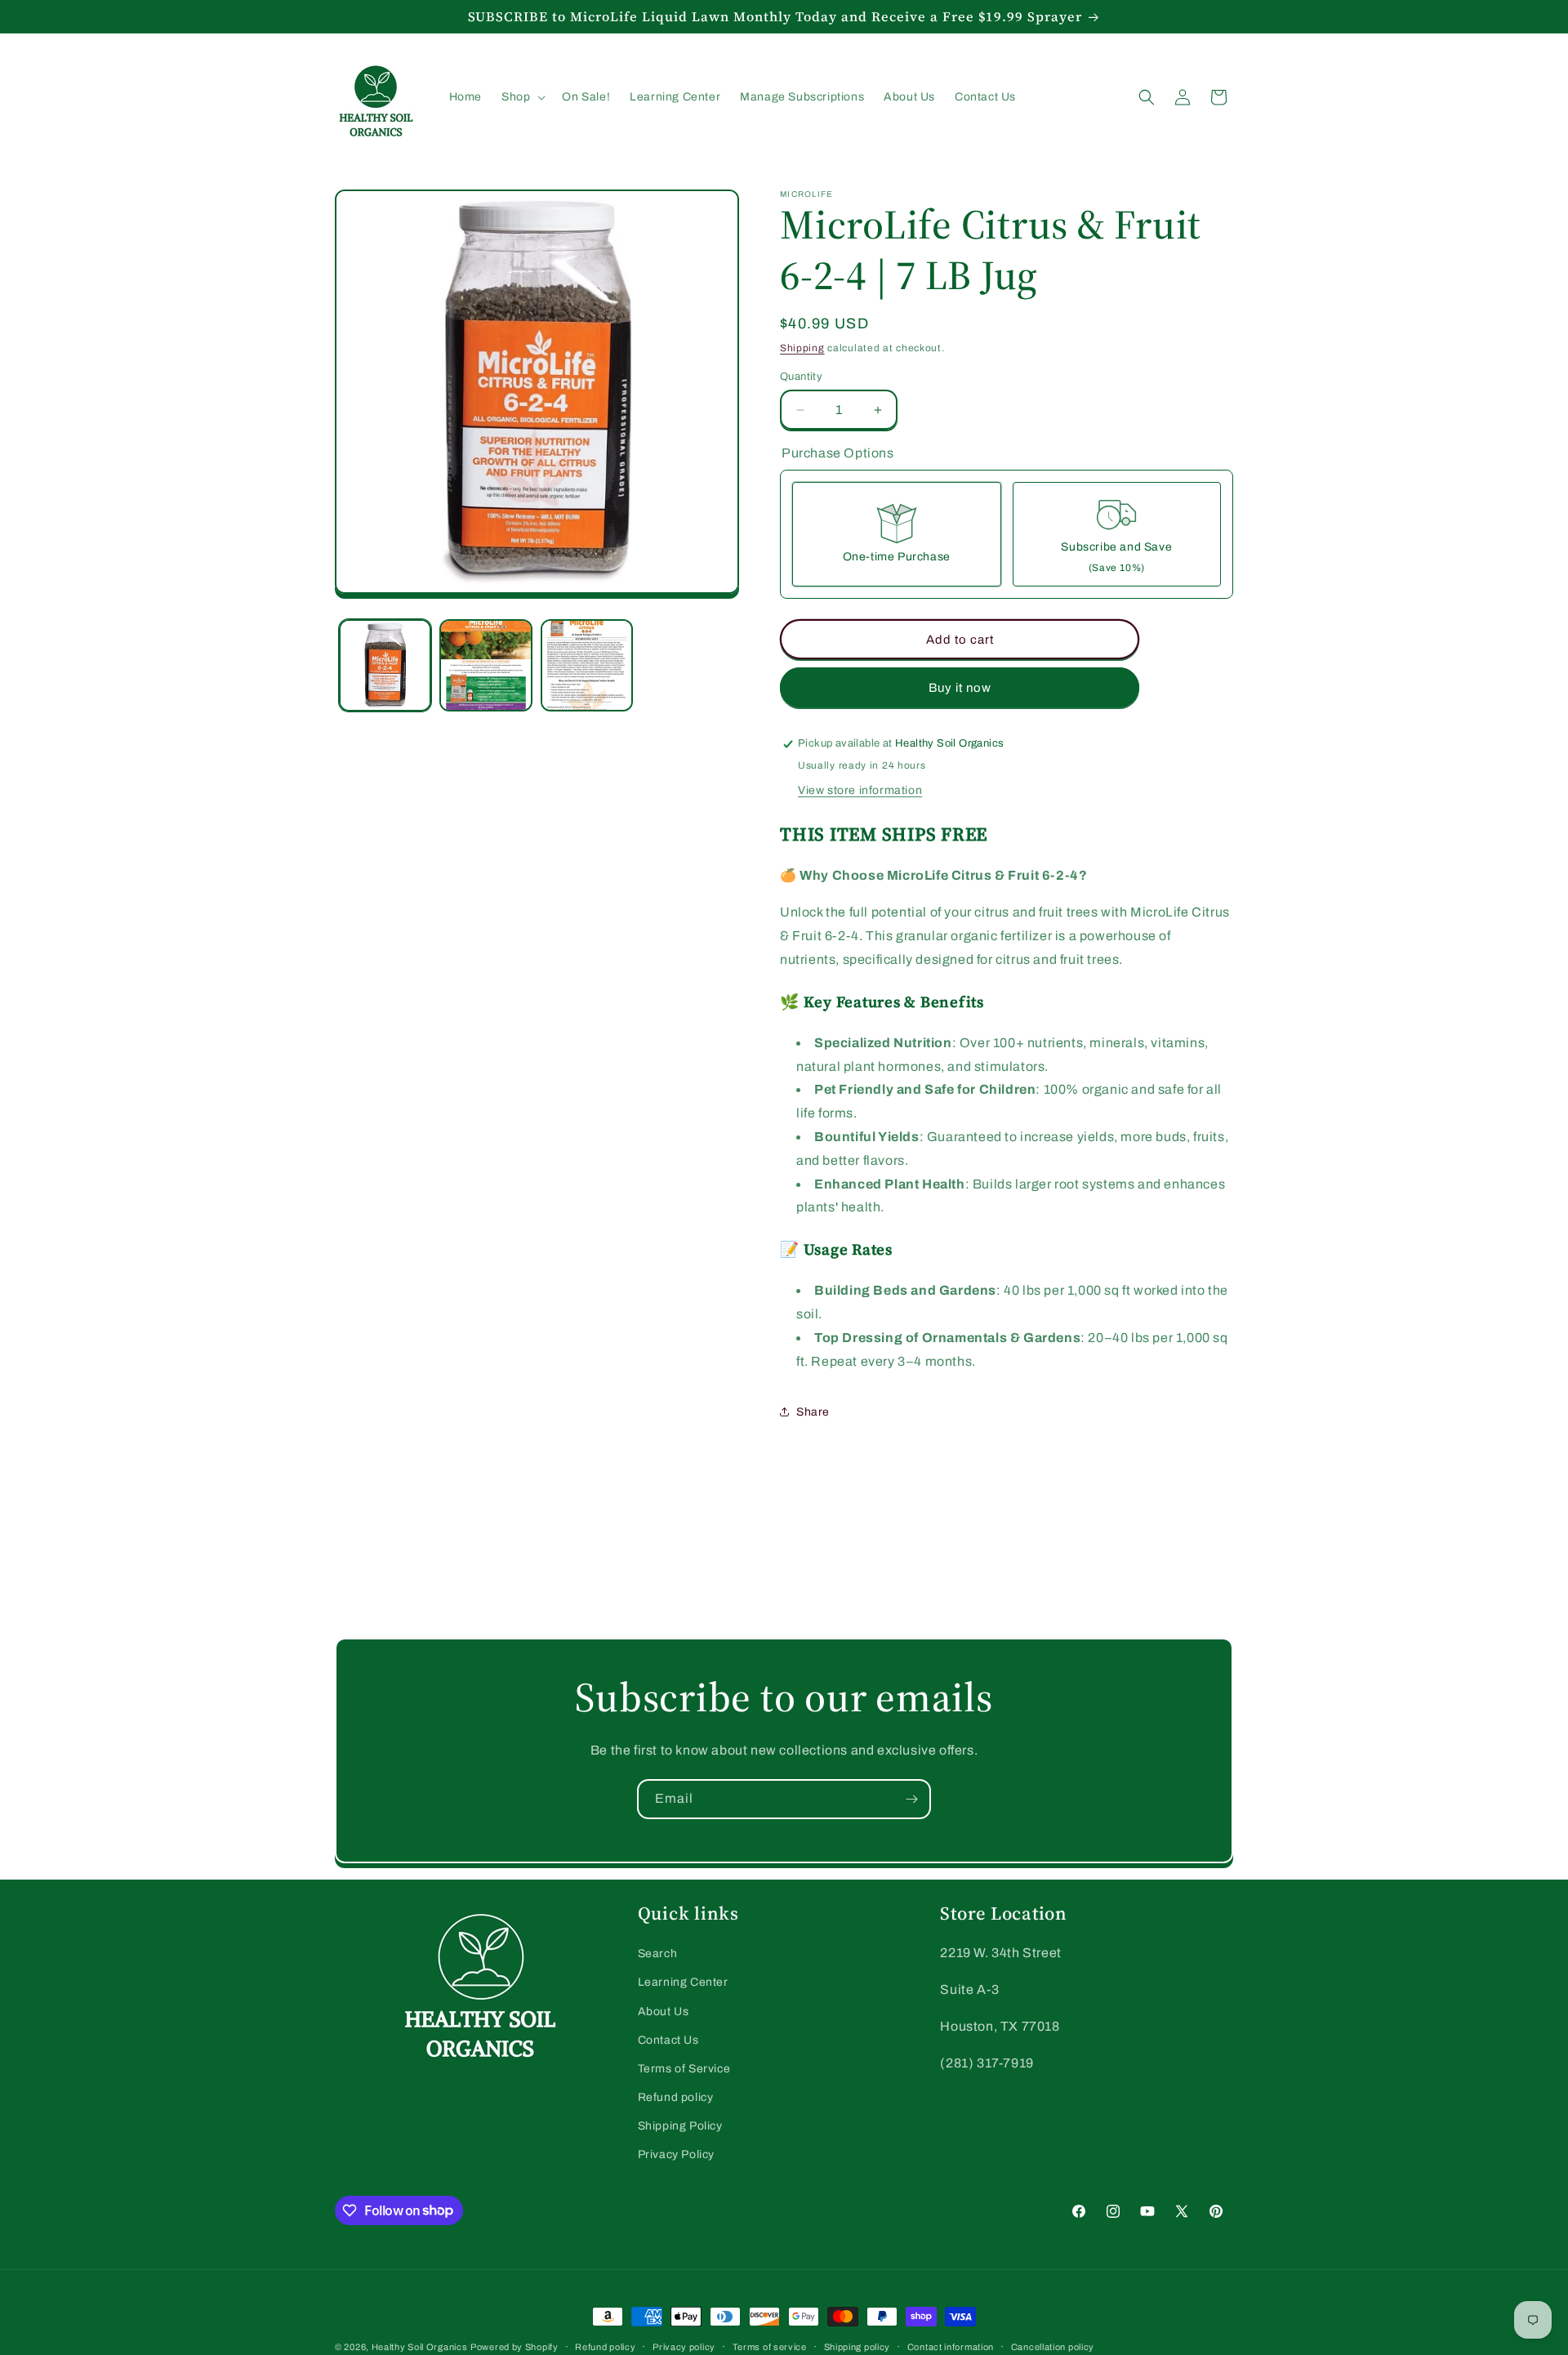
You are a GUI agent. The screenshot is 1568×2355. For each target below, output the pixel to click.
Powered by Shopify (514, 2347)
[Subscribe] (911, 1799)
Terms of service (770, 2346)
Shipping (802, 348)
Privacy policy (684, 2346)
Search (658, 1954)
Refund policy (676, 2097)
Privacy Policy (676, 2154)
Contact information (951, 2346)
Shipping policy (857, 2346)
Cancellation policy (1053, 2346)
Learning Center (683, 1982)
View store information (860, 790)
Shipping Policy (680, 2126)
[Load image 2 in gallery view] (486, 665)
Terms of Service (684, 2069)
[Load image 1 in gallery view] (385, 665)
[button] (522, 97)
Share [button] (813, 1412)
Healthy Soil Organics (420, 2347)
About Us (664, 2011)
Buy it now (960, 688)
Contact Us (668, 2040)
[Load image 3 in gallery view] (587, 665)
